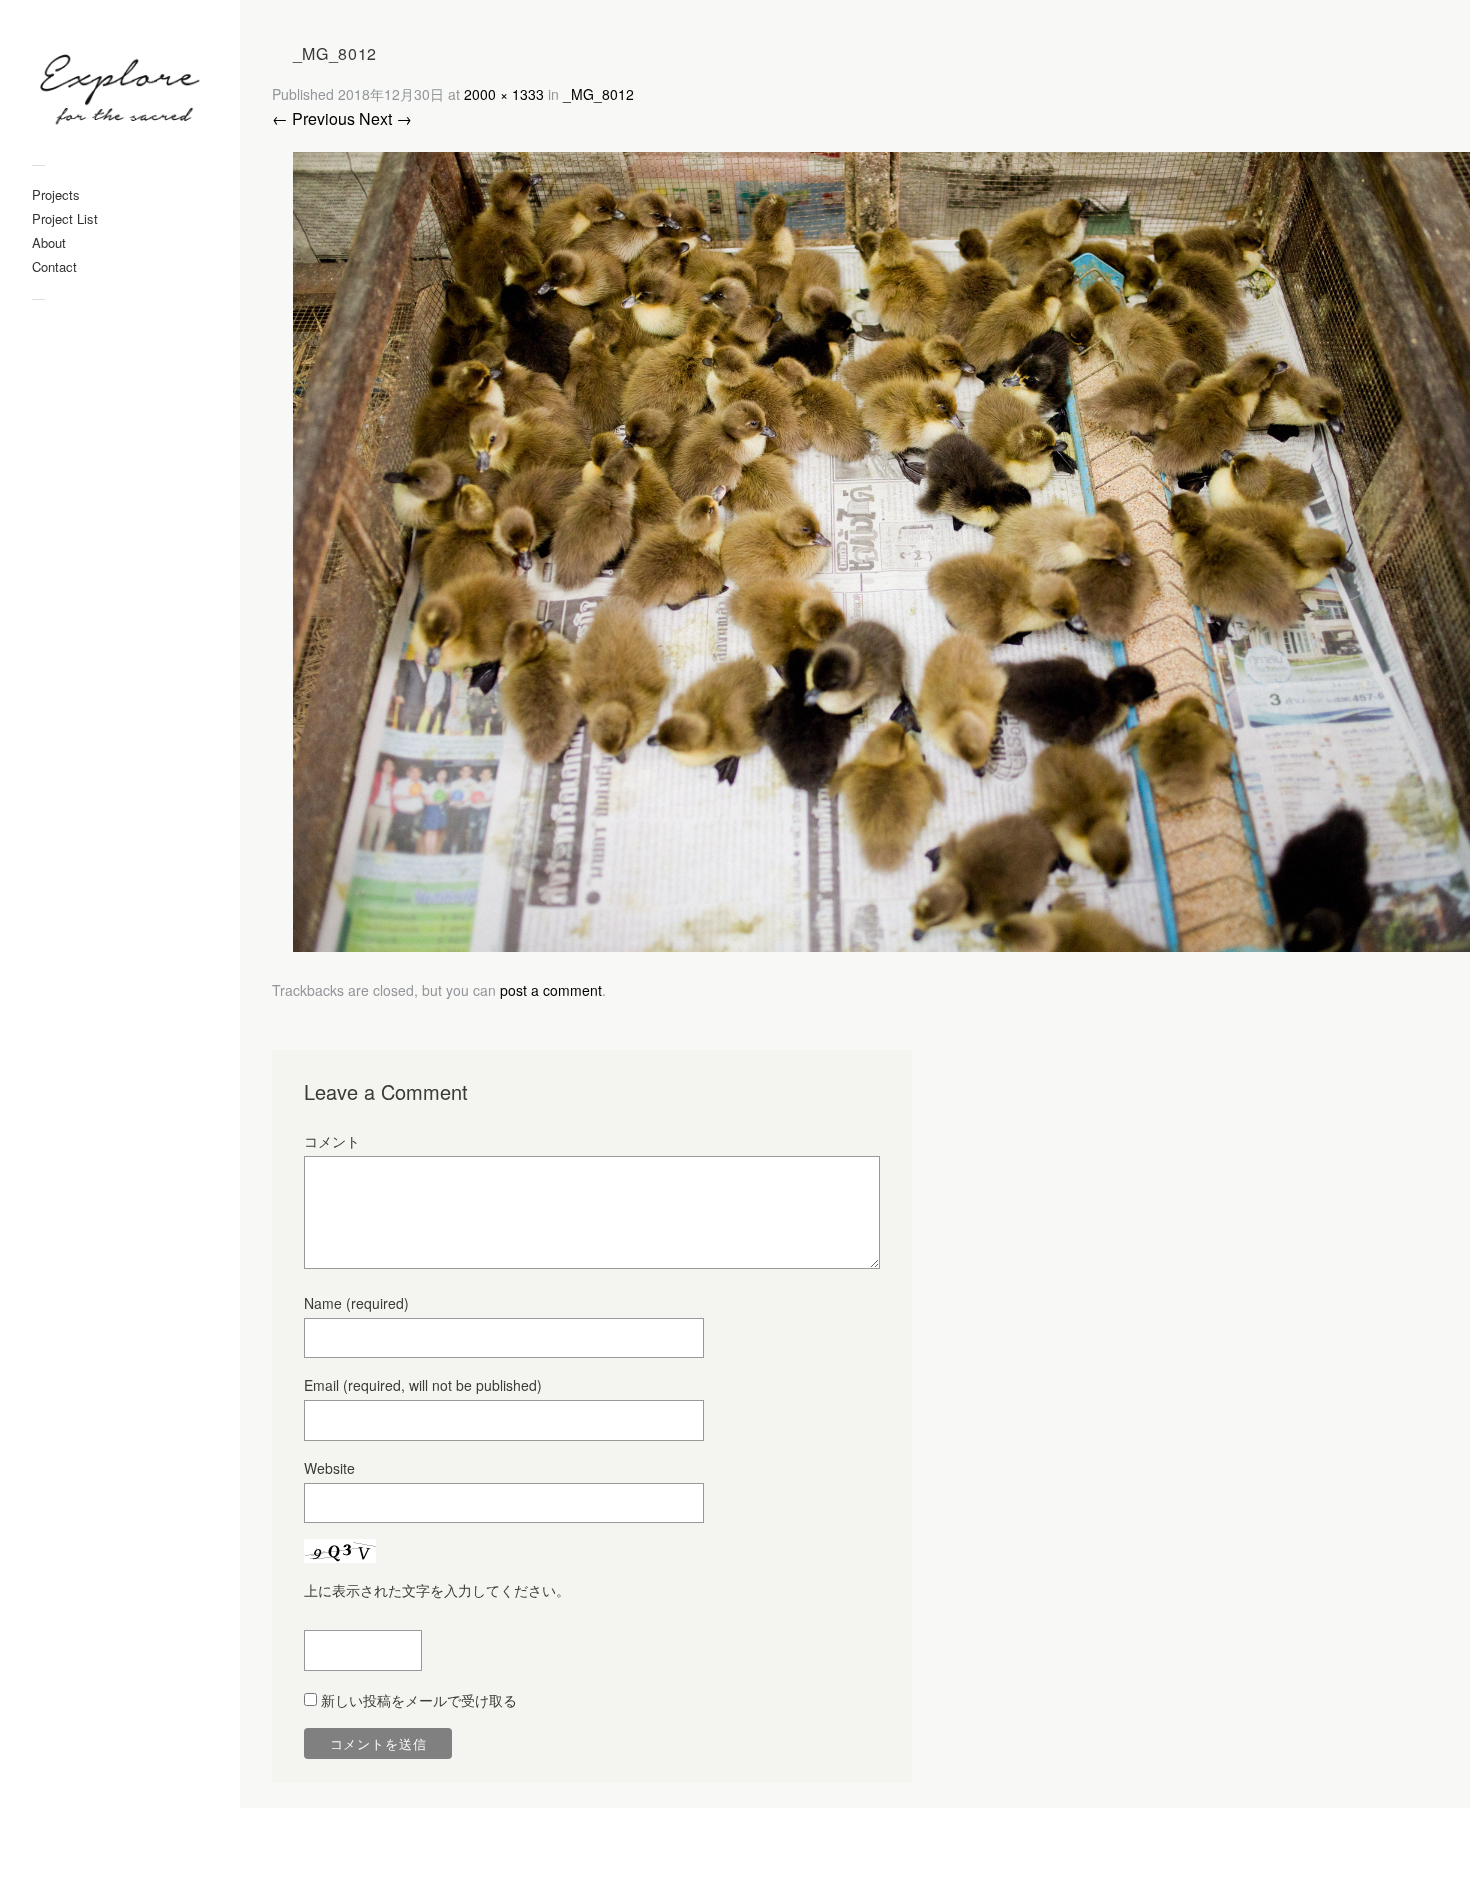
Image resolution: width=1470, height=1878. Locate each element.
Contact (54, 266)
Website (329, 1468)
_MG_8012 (598, 94)
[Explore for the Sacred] (120, 93)
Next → (385, 118)
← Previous (313, 118)
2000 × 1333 (504, 94)
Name (356, 1303)
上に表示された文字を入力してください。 (437, 1590)
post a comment (551, 990)
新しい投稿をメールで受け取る (419, 1700)
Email (423, 1385)
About (49, 242)
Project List (65, 218)
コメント (332, 1141)
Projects (56, 194)
